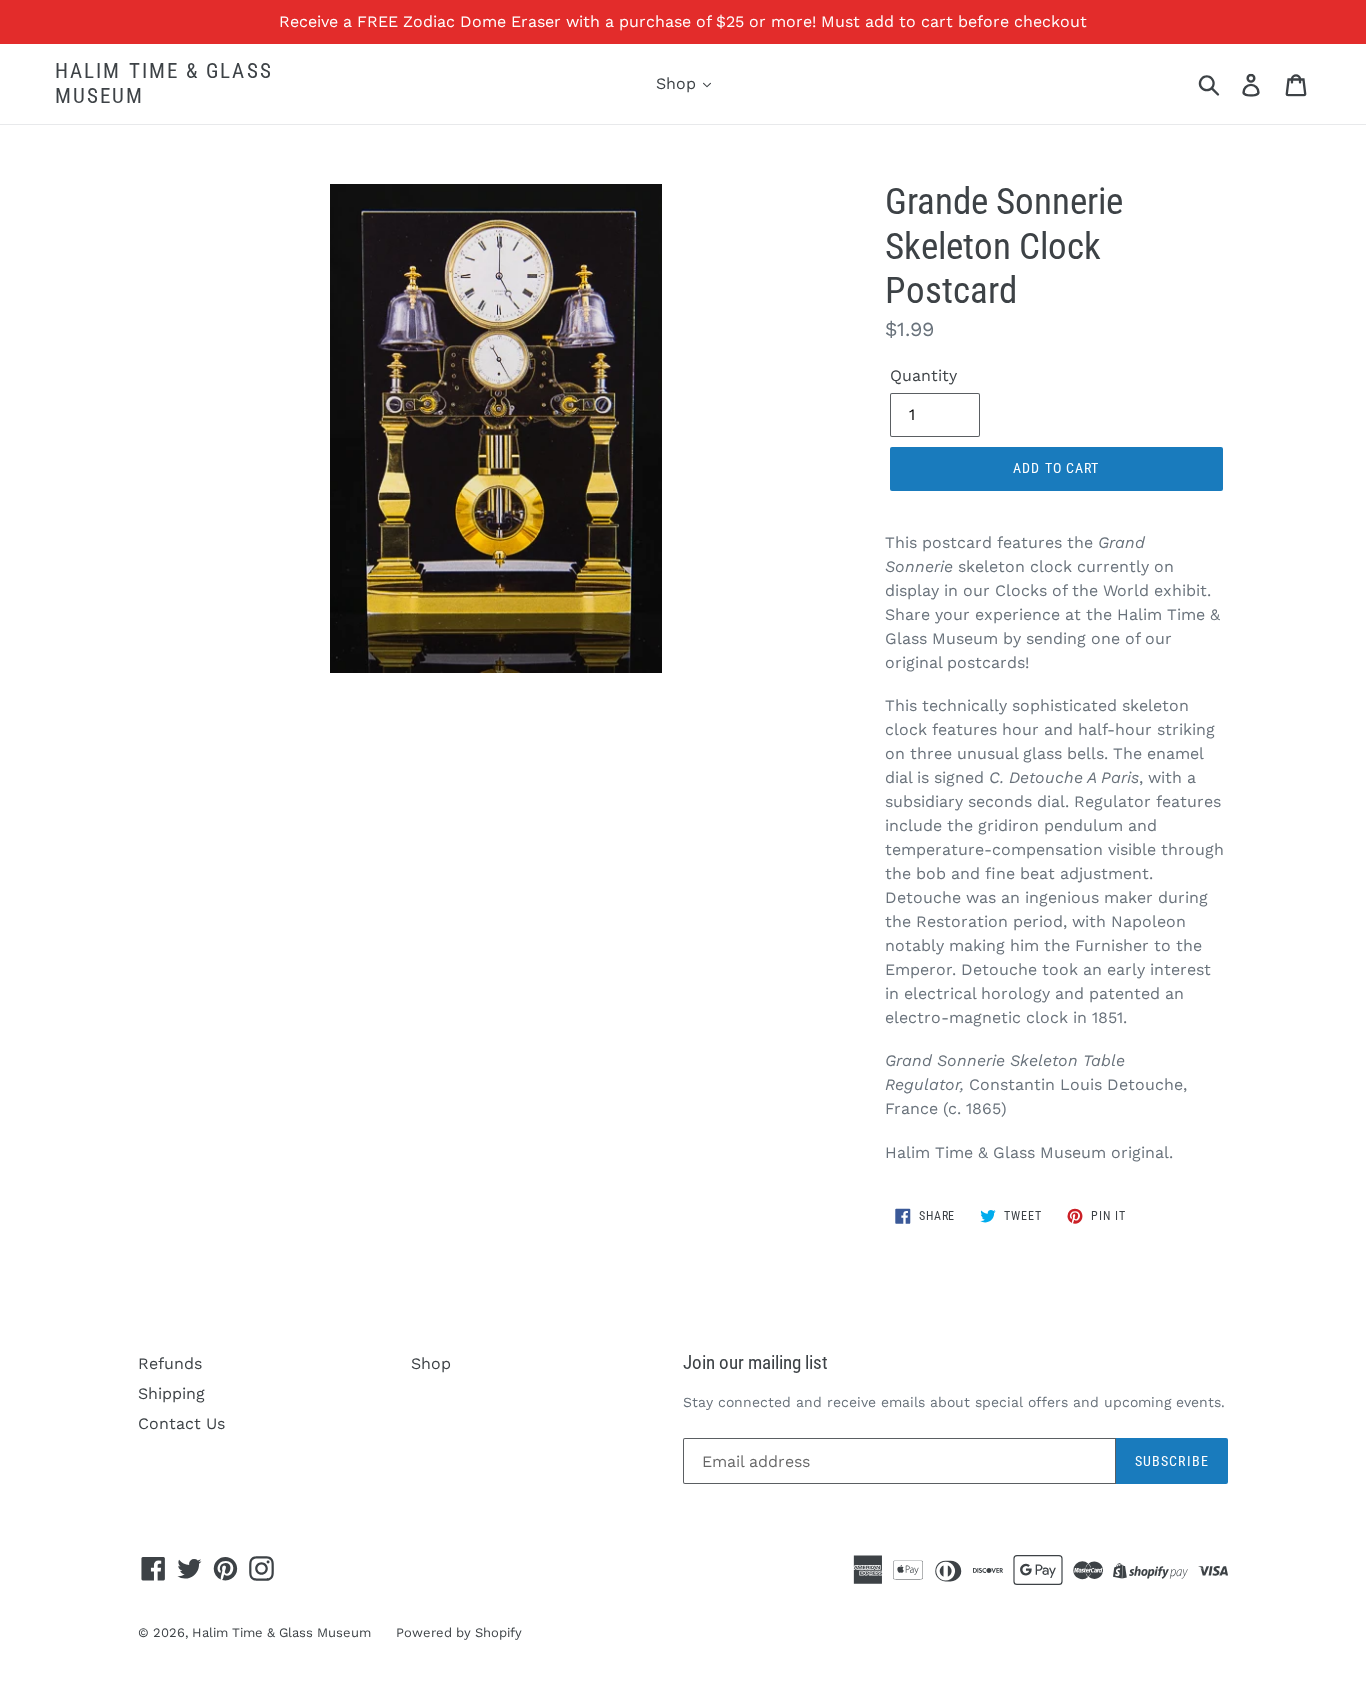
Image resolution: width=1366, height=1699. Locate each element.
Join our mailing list (755, 1363)
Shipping (171, 1393)
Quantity (923, 375)
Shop (678, 83)
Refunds (170, 1363)
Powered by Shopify (459, 1632)
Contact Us (181, 1423)
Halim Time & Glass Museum (164, 83)
